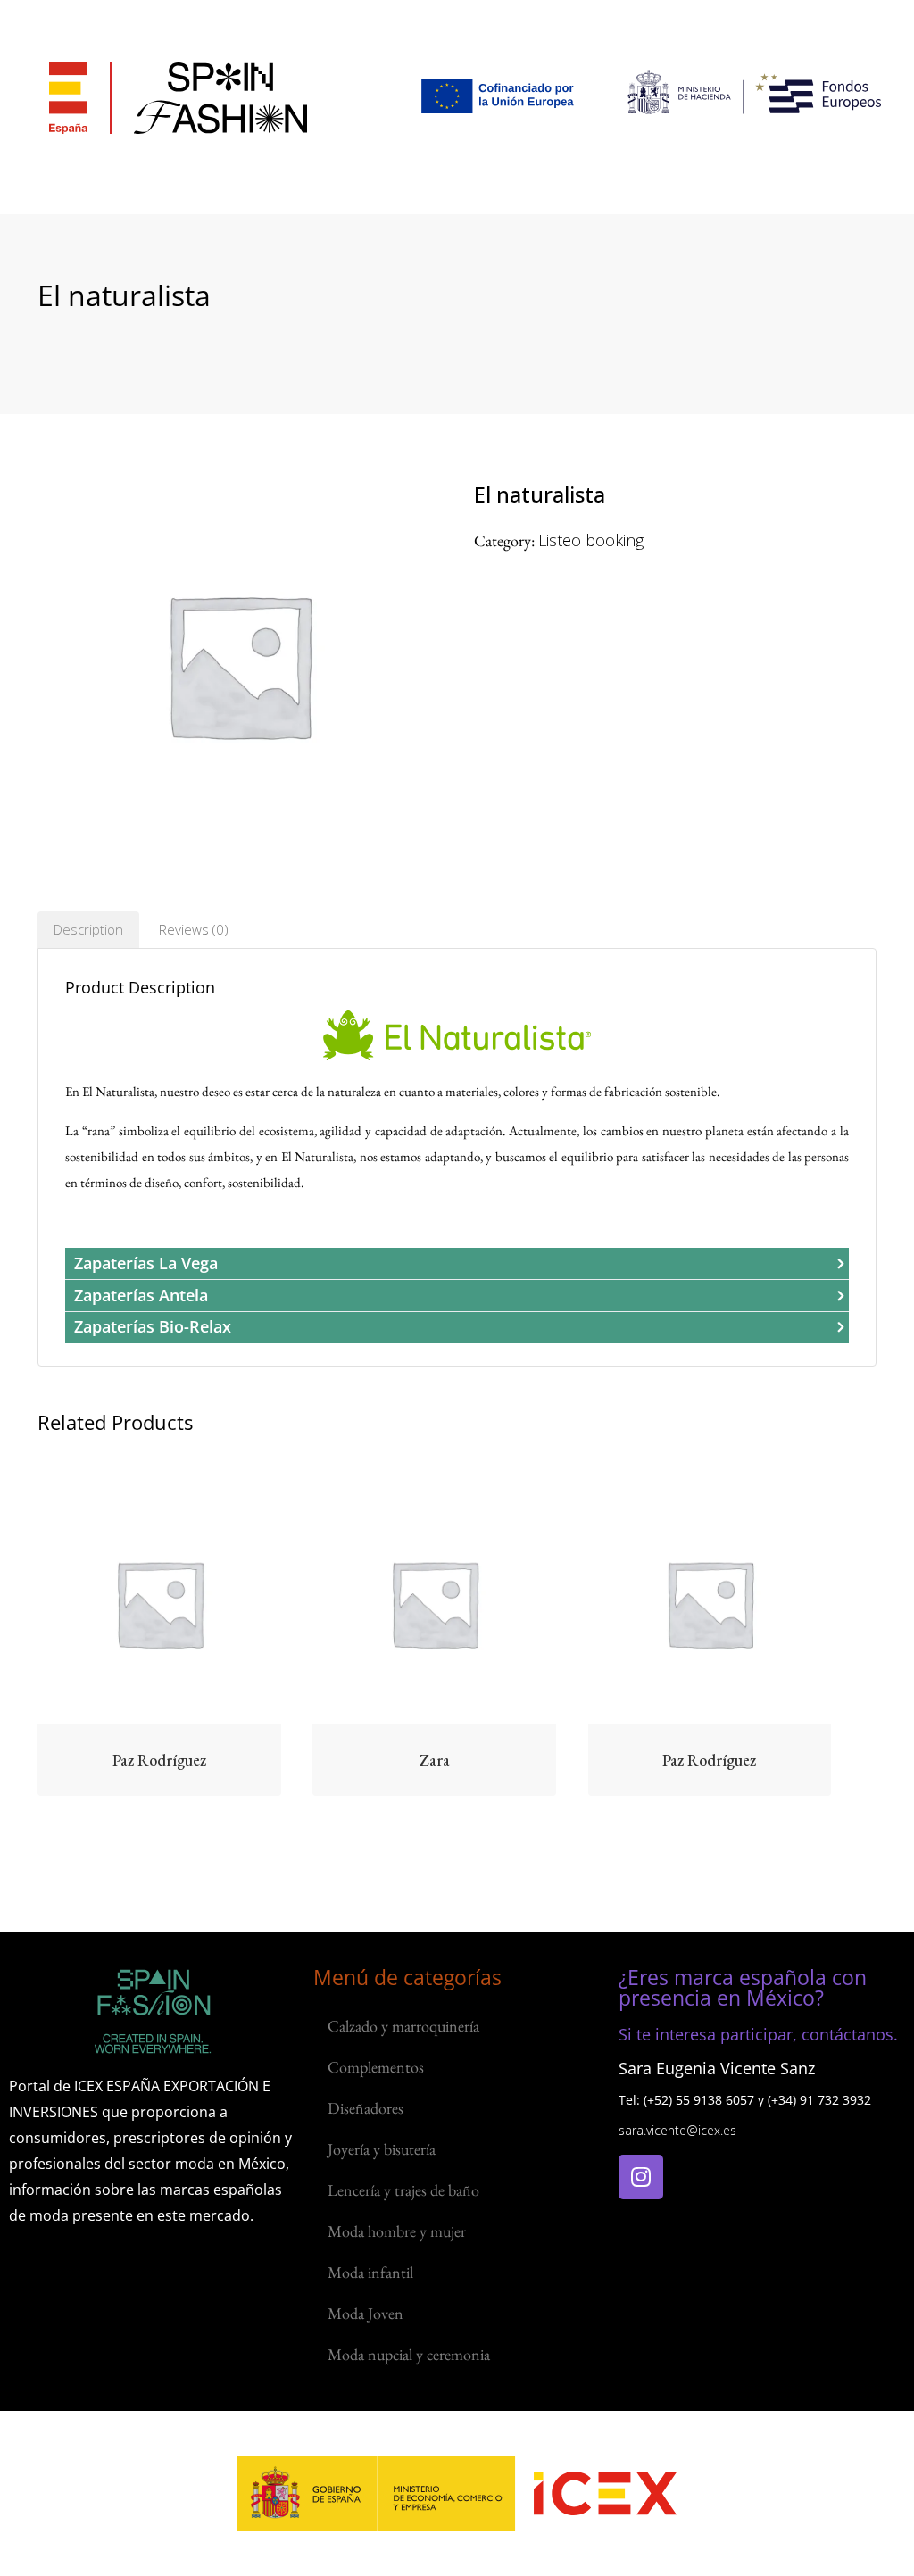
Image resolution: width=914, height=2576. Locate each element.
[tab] (88, 930)
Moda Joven (366, 2313)
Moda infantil (370, 2272)
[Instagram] (641, 2177)
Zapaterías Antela (141, 1295)
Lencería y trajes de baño (403, 2190)
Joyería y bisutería (382, 2149)
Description (88, 929)
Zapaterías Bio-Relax (153, 1326)
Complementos (376, 2067)
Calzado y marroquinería (403, 2026)
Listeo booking (591, 540)
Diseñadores (366, 2108)
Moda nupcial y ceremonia (409, 2354)
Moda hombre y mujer (397, 2231)
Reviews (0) (194, 929)
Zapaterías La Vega (146, 1263)
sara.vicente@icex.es (677, 2130)
